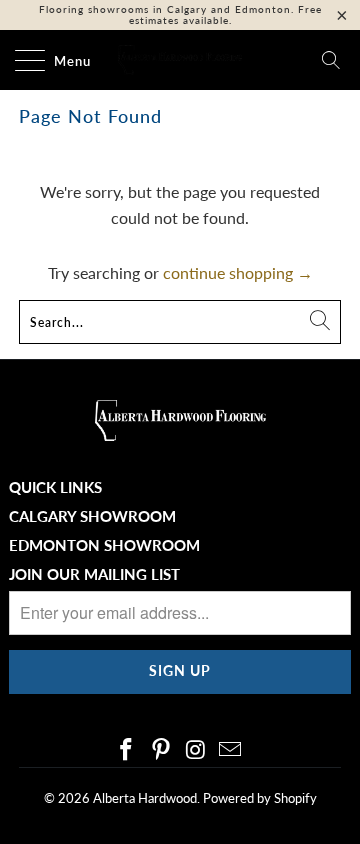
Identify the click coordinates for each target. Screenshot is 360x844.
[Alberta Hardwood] (180, 60)
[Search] (331, 60)
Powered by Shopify (260, 798)
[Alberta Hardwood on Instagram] (197, 750)
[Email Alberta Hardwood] (231, 750)
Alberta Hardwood (145, 798)
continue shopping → (238, 272)
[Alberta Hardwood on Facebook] (127, 750)
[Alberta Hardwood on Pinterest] (162, 750)
